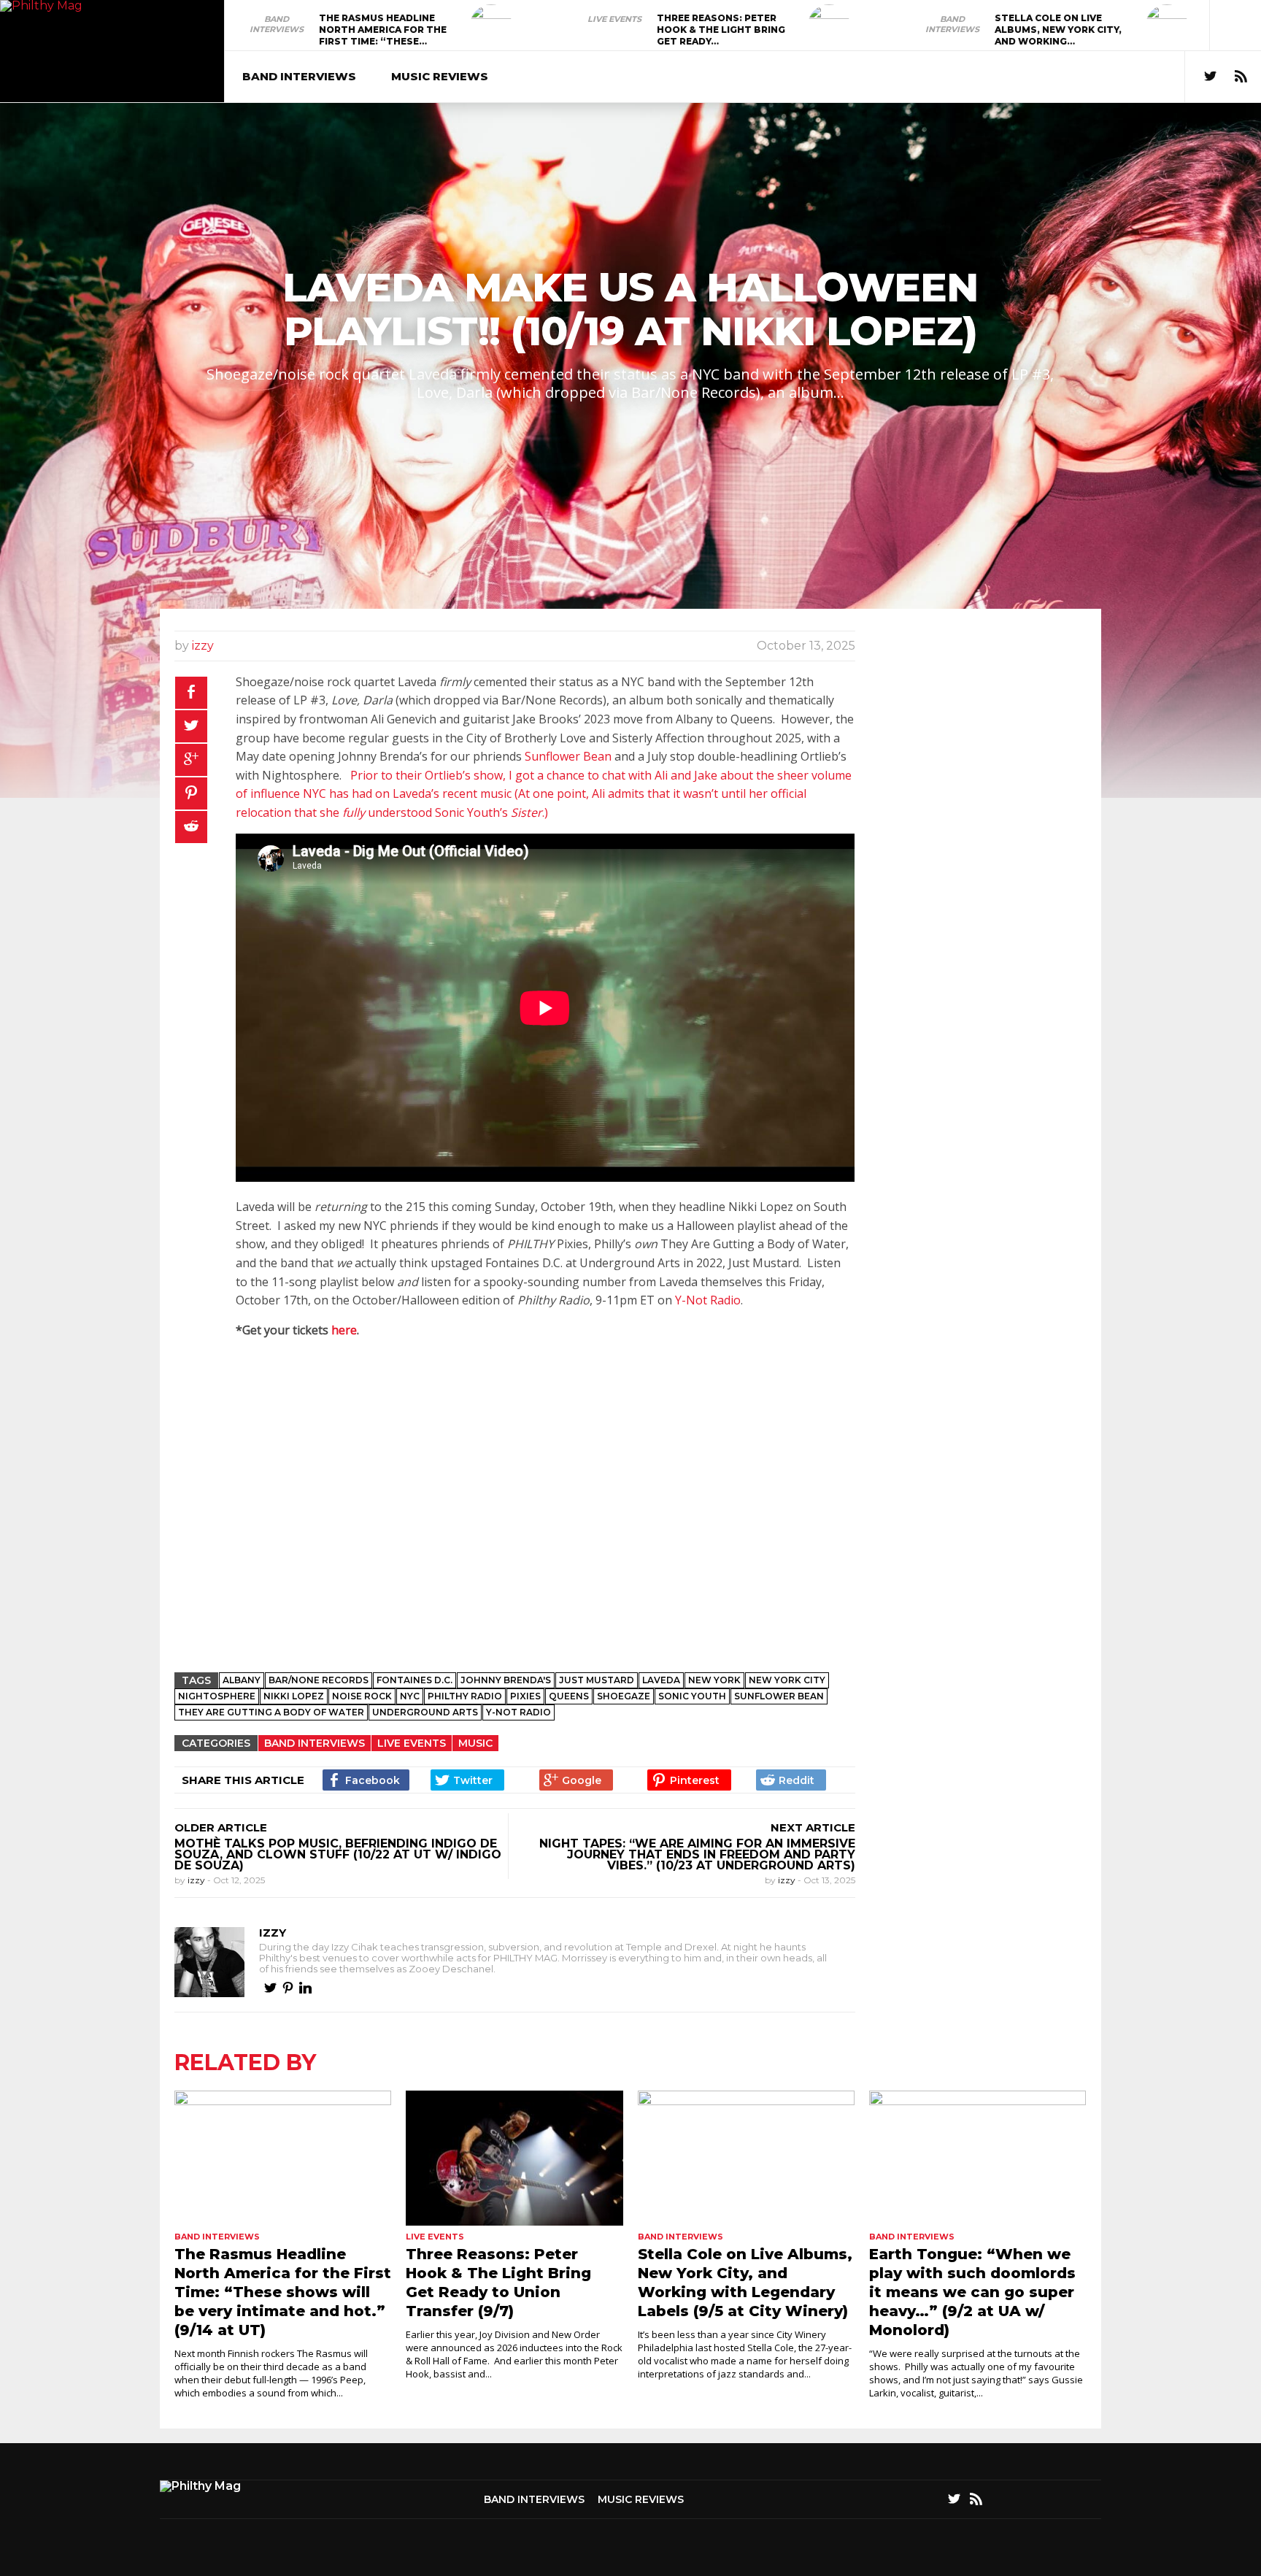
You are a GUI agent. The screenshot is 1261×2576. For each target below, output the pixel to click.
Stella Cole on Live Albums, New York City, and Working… (1058, 30)
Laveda (661, 1680)
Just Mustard (597, 1680)
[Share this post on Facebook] (191, 693)
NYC (410, 1696)
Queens (569, 1696)
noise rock (362, 1696)
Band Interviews (277, 24)
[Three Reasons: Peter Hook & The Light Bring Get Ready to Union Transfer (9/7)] (829, 26)
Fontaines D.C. (414, 1680)
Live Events (614, 19)
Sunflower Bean (568, 756)
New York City (787, 1680)
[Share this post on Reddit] (191, 827)
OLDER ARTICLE (221, 1827)
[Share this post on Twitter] (191, 726)
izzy (203, 646)
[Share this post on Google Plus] (191, 760)
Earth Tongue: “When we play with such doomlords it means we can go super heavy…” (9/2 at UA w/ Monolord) (972, 2292)
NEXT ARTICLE (813, 1827)
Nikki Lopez (294, 1696)
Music (475, 1743)
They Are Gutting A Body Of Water (271, 1712)
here (344, 1330)
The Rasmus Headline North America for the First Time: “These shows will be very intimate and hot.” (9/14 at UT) (283, 2292)
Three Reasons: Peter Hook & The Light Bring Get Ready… (721, 30)
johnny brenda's (506, 1680)
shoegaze (624, 1696)
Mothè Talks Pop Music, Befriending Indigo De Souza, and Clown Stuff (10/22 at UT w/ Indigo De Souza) (338, 1854)
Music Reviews (440, 76)
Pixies (525, 1696)
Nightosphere (217, 1696)
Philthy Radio (465, 1696)
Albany (242, 1680)
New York (714, 1680)
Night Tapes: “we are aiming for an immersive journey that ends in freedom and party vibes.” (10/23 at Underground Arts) (697, 1854)
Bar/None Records (319, 1680)
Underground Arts (425, 1712)
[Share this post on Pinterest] (191, 793)
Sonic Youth (692, 1696)
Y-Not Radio (708, 1300)
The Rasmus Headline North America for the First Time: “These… (383, 30)
